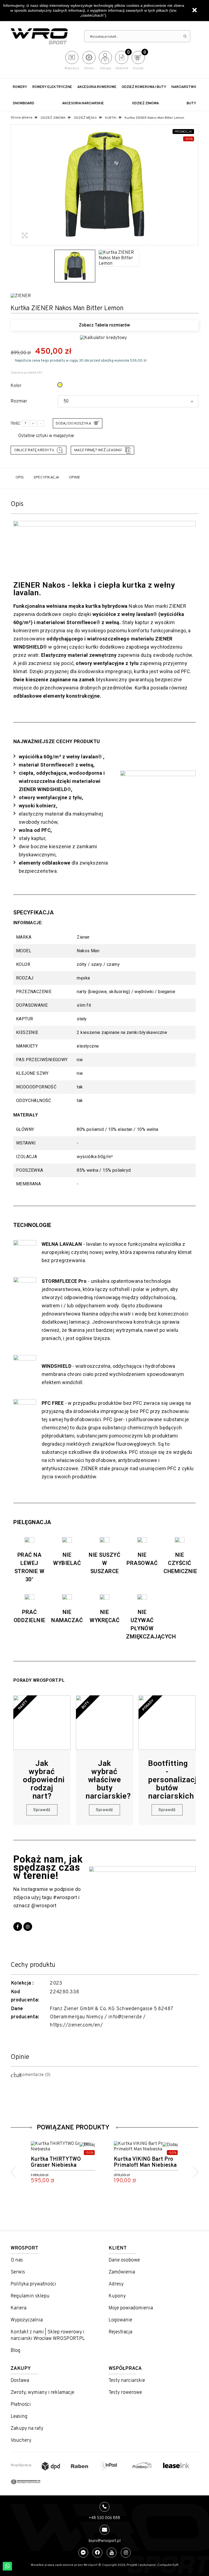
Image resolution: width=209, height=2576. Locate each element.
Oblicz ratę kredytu (34, 450)
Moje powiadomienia (131, 2308)
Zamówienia (122, 2272)
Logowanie (120, 2320)
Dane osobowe (124, 2260)
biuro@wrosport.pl (105, 2541)
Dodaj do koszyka (73, 424)
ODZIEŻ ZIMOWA (145, 103)
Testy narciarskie (127, 2381)
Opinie (75, 477)
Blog (16, 2351)
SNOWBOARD (24, 103)
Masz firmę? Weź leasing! (98, 450)
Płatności (21, 2405)
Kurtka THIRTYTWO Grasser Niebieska (56, 2162)
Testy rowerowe (125, 2393)
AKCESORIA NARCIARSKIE (83, 103)
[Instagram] (28, 1927)
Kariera (19, 2308)
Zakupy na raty (27, 2429)
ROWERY (20, 87)
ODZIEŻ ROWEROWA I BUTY (144, 87)
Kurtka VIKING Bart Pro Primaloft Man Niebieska (145, 2162)
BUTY (191, 103)
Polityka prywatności (33, 2284)
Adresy (116, 2284)
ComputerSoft (168, 2565)
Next (196, 2172)
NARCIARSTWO (184, 87)
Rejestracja (120, 2332)
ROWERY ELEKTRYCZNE (52, 87)
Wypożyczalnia (27, 2320)
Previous (13, 2172)
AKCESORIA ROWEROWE (97, 87)
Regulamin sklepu (30, 2296)
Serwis (18, 2272)
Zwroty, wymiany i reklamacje (42, 2393)
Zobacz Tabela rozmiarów (104, 325)
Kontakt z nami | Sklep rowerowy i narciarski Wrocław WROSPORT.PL (48, 2335)
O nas (17, 2260)
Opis (20, 477)
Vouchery (21, 2441)
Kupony (117, 2296)
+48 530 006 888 (104, 2518)
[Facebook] (18, 1927)
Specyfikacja (46, 477)
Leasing (19, 2417)
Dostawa (20, 2381)
